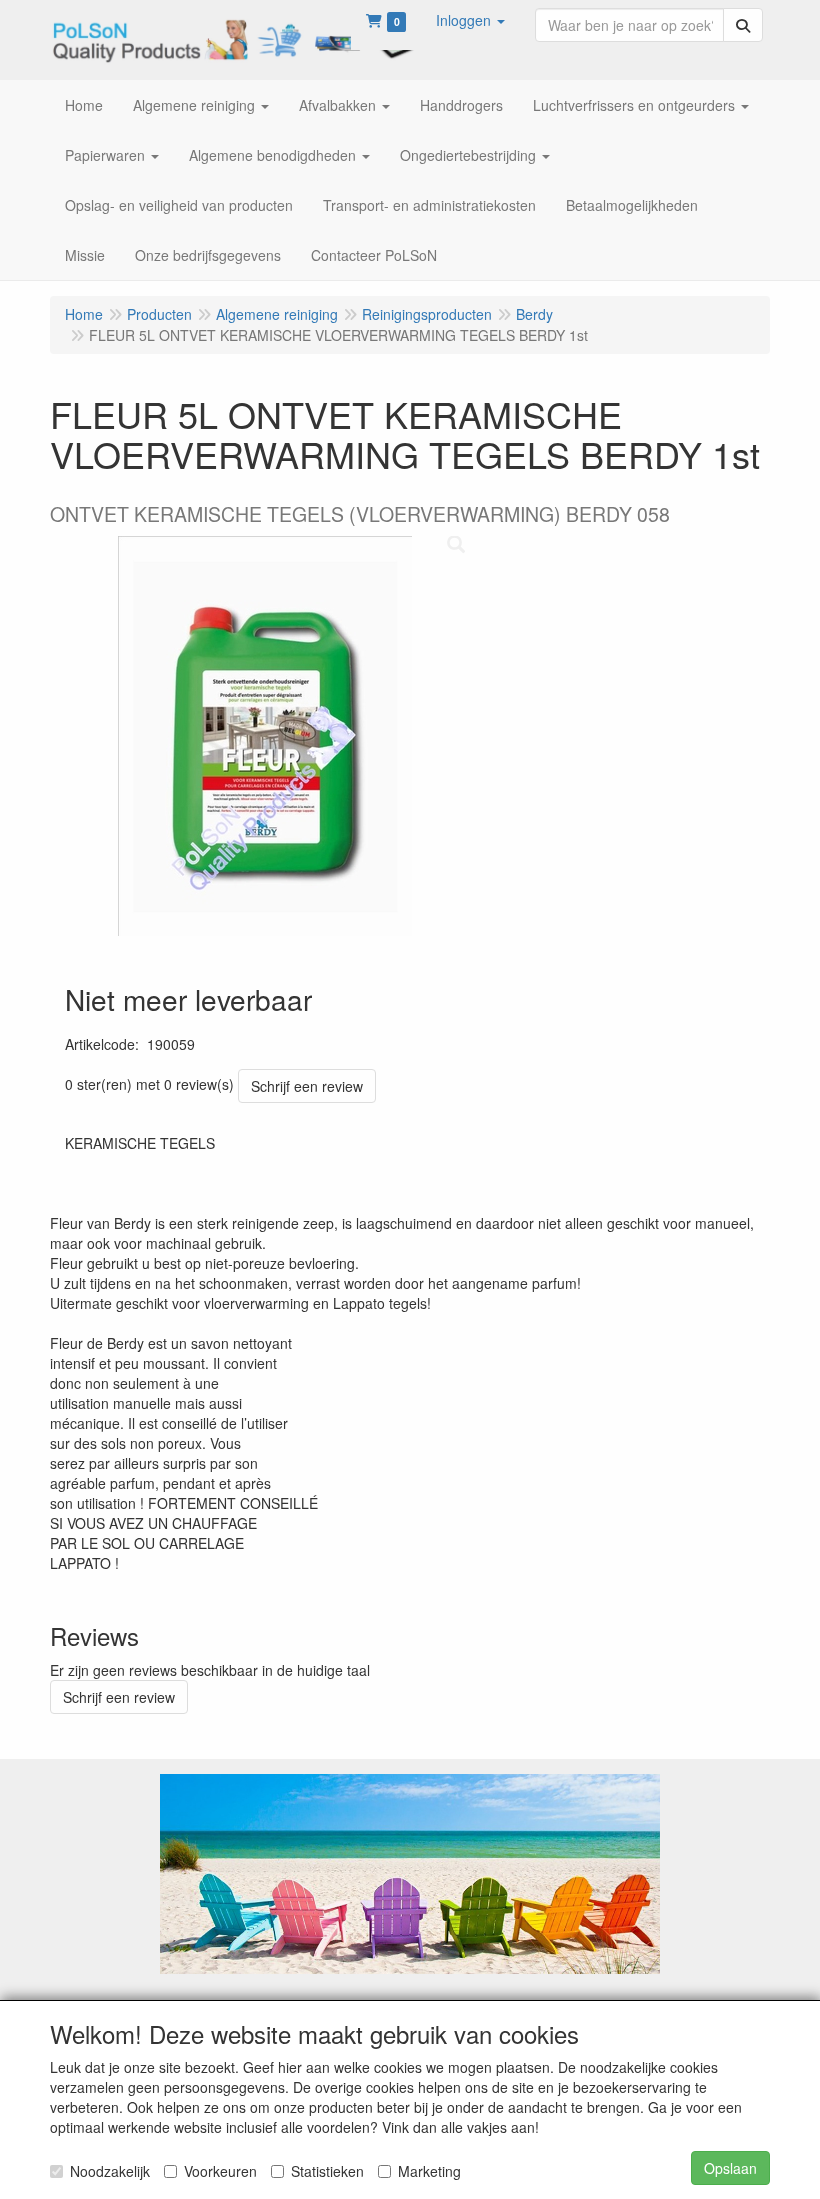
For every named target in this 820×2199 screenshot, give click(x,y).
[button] (470, 20)
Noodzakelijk (110, 2171)
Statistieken (327, 2171)
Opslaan (730, 2168)
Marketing (429, 2171)
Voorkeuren (220, 2171)
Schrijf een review (307, 1086)
